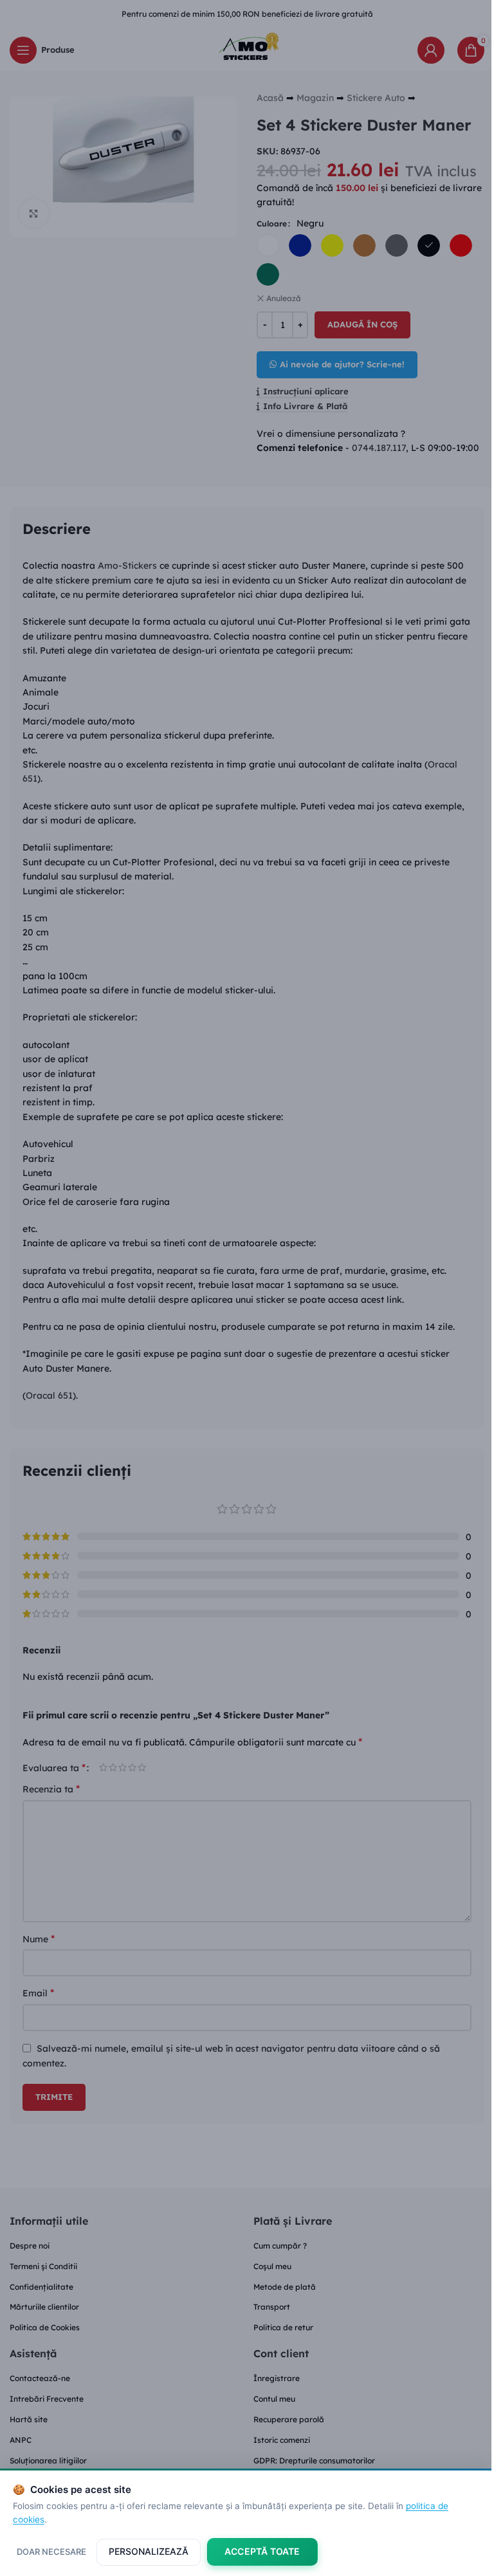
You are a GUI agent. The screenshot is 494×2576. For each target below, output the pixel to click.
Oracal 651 (49, 1395)
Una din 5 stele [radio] (103, 1767)
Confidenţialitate (41, 2287)
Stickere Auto (376, 98)
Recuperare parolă (289, 2419)
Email (38, 1992)
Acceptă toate (262, 2551)
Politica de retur (283, 2327)
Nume (39, 1938)
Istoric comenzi (282, 2440)
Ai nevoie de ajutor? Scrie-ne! (342, 364)
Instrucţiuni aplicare (306, 391)
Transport (272, 2307)
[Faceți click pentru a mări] (34, 213)
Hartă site (29, 2419)
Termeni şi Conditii (43, 2266)
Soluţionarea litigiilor (48, 2461)
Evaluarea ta (54, 1767)
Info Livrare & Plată (305, 406)
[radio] (268, 245)
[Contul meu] (431, 50)
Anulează (284, 298)
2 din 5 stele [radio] (113, 1767)
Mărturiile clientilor (44, 2307)
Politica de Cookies (45, 2327)
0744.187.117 (379, 448)
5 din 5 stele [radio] (142, 1767)
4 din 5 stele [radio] (132, 1767)
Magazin (315, 98)
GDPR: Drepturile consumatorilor (314, 2461)
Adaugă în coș (362, 324)
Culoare (272, 224)
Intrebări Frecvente (47, 2399)
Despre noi (30, 2246)
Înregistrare (277, 2378)
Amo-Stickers (127, 566)
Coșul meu (272, 2266)
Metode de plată (285, 2287)
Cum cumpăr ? (280, 2246)
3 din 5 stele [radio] (123, 1767)
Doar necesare (51, 2552)
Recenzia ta (51, 1789)
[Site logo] (247, 49)
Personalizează (149, 2551)
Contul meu (274, 2399)
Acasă (270, 98)
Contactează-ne (40, 2378)
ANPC (21, 2440)
